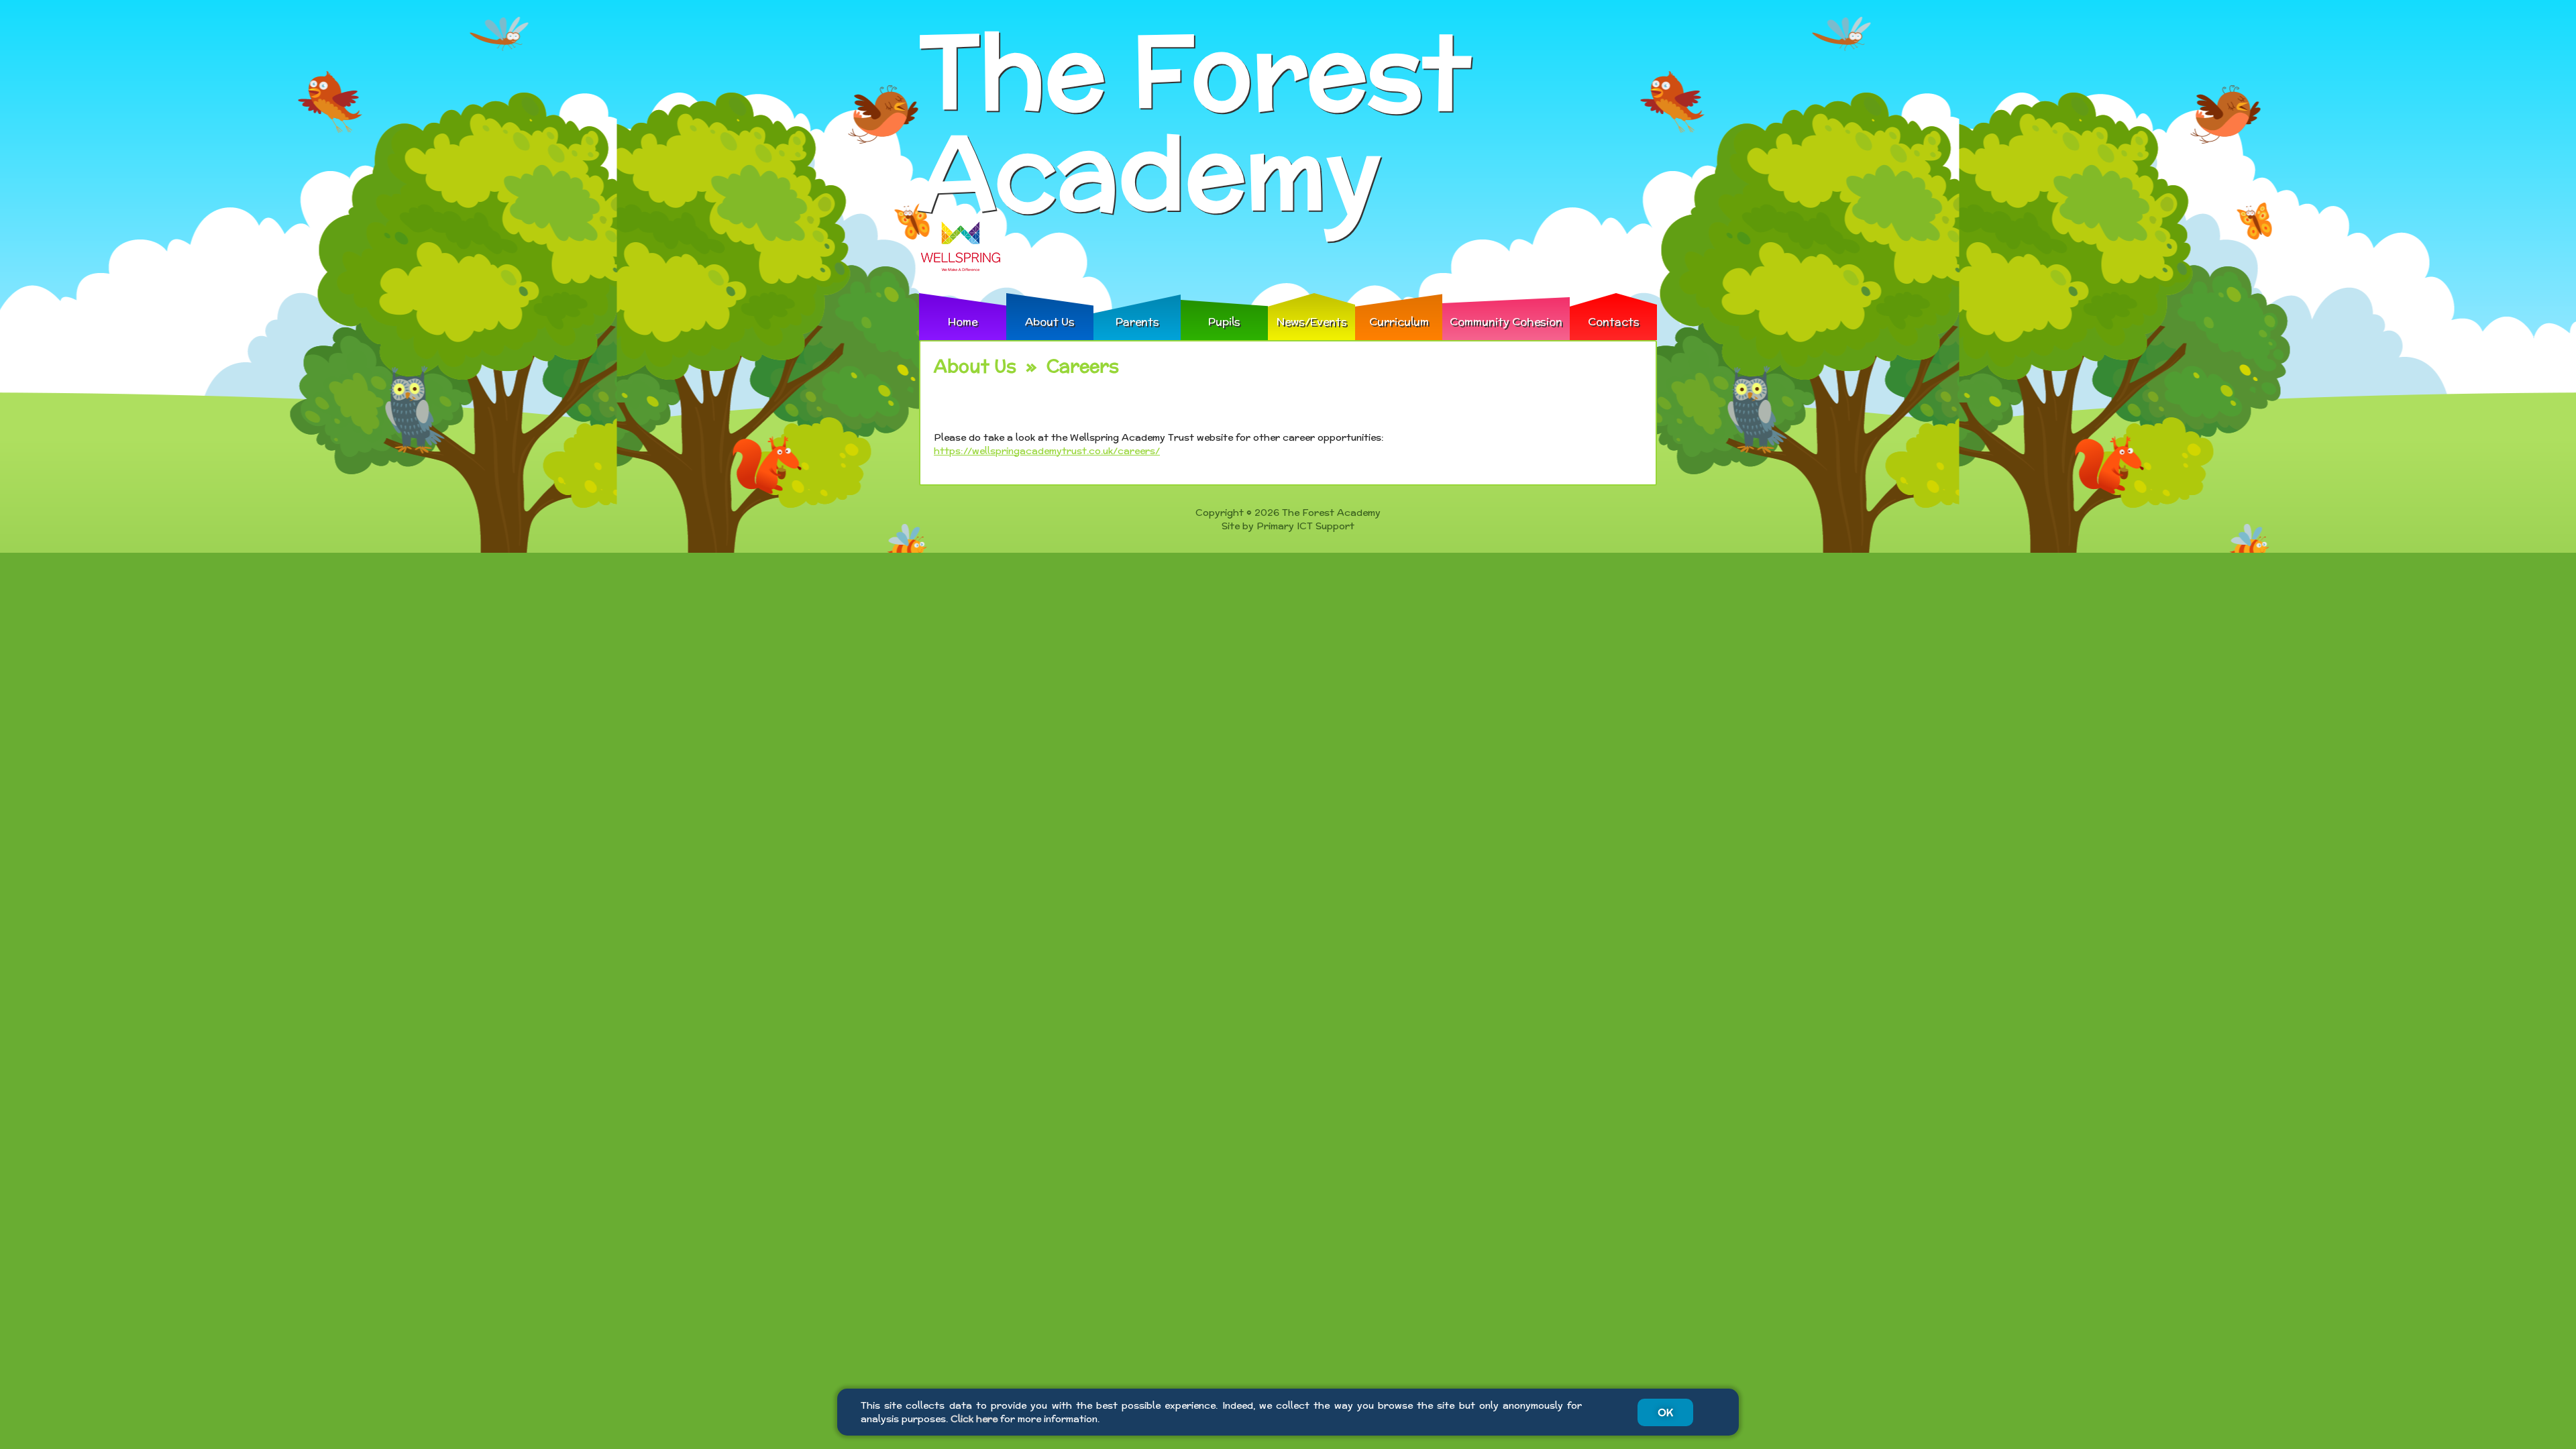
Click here (974, 1419)
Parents (1137, 322)
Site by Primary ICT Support (1288, 526)
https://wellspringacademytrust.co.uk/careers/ (1047, 451)
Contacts (1614, 322)
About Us (1050, 322)
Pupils (1224, 322)
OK (1665, 1412)
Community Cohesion (1506, 322)
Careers (1083, 366)
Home (963, 322)
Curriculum (1399, 322)
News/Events (1312, 322)
